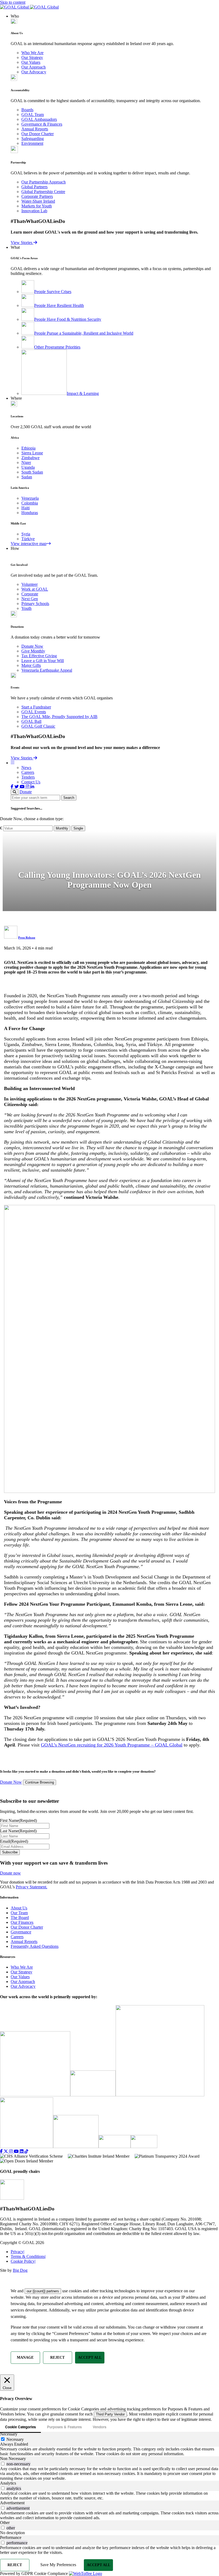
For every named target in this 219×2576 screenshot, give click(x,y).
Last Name (18, 1831)
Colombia (30, 503)
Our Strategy (32, 57)
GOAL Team (33, 115)
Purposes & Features (64, 2427)
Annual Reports (35, 129)
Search (69, 798)
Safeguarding (33, 139)
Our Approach (34, 67)
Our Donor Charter (38, 134)
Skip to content (13, 2)
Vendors (99, 2427)
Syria (26, 534)
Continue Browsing (40, 1783)
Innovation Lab (34, 211)
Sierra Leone (32, 453)
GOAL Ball (31, 721)
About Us (19, 1908)
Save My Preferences (58, 2565)
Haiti (26, 508)
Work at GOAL (35, 589)
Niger (26, 462)
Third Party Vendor (110, 2414)
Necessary (15, 2439)
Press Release (27, 938)
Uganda (28, 467)
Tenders (28, 777)
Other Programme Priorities (57, 347)
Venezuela (30, 498)
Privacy (17, 2252)
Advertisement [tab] (12, 2503)
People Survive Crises (53, 292)
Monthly (62, 828)
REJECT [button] (57, 2357)
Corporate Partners (37, 196)
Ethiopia (28, 448)
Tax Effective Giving (39, 656)
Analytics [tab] (8, 2483)
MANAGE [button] (25, 2357)
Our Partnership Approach (44, 182)
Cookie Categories (20, 2427)
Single (78, 828)
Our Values (31, 62)
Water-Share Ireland (38, 201)
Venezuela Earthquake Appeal (47, 670)
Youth (26, 608)
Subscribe (10, 1852)
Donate (26, 792)
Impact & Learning (83, 393)
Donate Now (32, 646)
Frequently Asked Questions (35, 1946)
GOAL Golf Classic (38, 726)
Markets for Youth (37, 206)
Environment (32, 143)
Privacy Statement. (32, 1887)
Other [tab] (5, 2523)
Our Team (19, 1913)
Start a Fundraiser (36, 707)
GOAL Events (34, 712)
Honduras (30, 513)
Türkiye (28, 539)
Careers (28, 772)
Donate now (10, 1873)
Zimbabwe (30, 458)
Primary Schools (35, 604)
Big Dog (20, 2270)
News (26, 768)
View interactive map (29, 544)
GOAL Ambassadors (39, 119)
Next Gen (30, 599)
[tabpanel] (109, 2451)
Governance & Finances (42, 124)
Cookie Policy (23, 2261)
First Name (18, 1820)
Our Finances (22, 1922)
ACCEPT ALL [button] (90, 2357)
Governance (21, 1932)
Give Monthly (33, 651)
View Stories (22, 243)
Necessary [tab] (9, 2434)
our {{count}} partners (43, 2291)
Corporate (30, 594)
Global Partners (34, 187)
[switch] (3, 2464)
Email (14, 1841)
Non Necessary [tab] (13, 2459)
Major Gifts (31, 665)
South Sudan (32, 472)
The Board (20, 1918)
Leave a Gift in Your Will (43, 661)
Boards (27, 110)
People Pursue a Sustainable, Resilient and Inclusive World (84, 333)
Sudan (27, 477)
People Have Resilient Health (59, 305)
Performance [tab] (11, 2537)
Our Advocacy (34, 72)
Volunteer (30, 584)
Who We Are (32, 53)
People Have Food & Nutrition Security (68, 319)
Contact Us (31, 782)
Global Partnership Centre (43, 192)
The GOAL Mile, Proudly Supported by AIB (59, 717)
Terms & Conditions (28, 2256)
